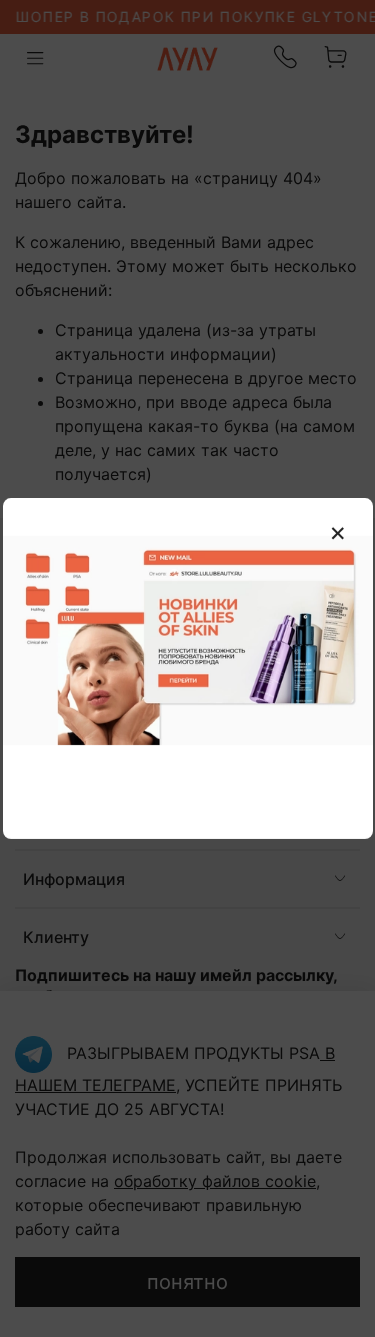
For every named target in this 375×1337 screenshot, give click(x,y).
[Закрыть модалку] (338, 534)
